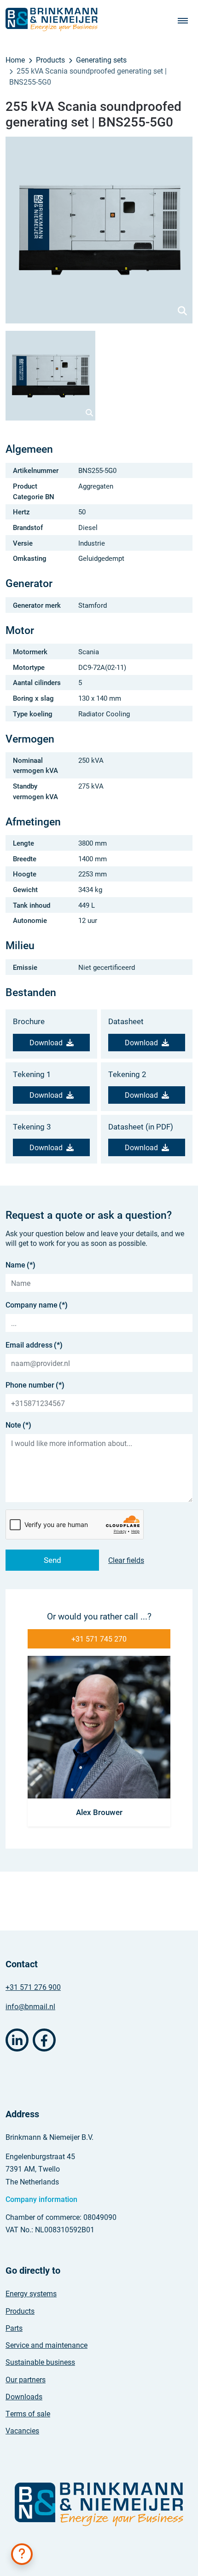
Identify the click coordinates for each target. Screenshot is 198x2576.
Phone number (35, 1385)
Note (18, 1425)
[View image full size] (99, 230)
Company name (37, 1305)
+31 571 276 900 (33, 1987)
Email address (34, 1345)
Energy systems (31, 2293)
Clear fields (126, 1560)
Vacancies (22, 2430)
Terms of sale (28, 2413)
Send (52, 1560)
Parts (14, 2328)
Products (20, 2311)
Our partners (26, 2379)
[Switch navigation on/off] (185, 20)
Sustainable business (40, 2362)
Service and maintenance (47, 2345)
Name (20, 1265)
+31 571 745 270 (99, 1639)
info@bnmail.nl (30, 2006)
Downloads (24, 2396)
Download (46, 1042)
